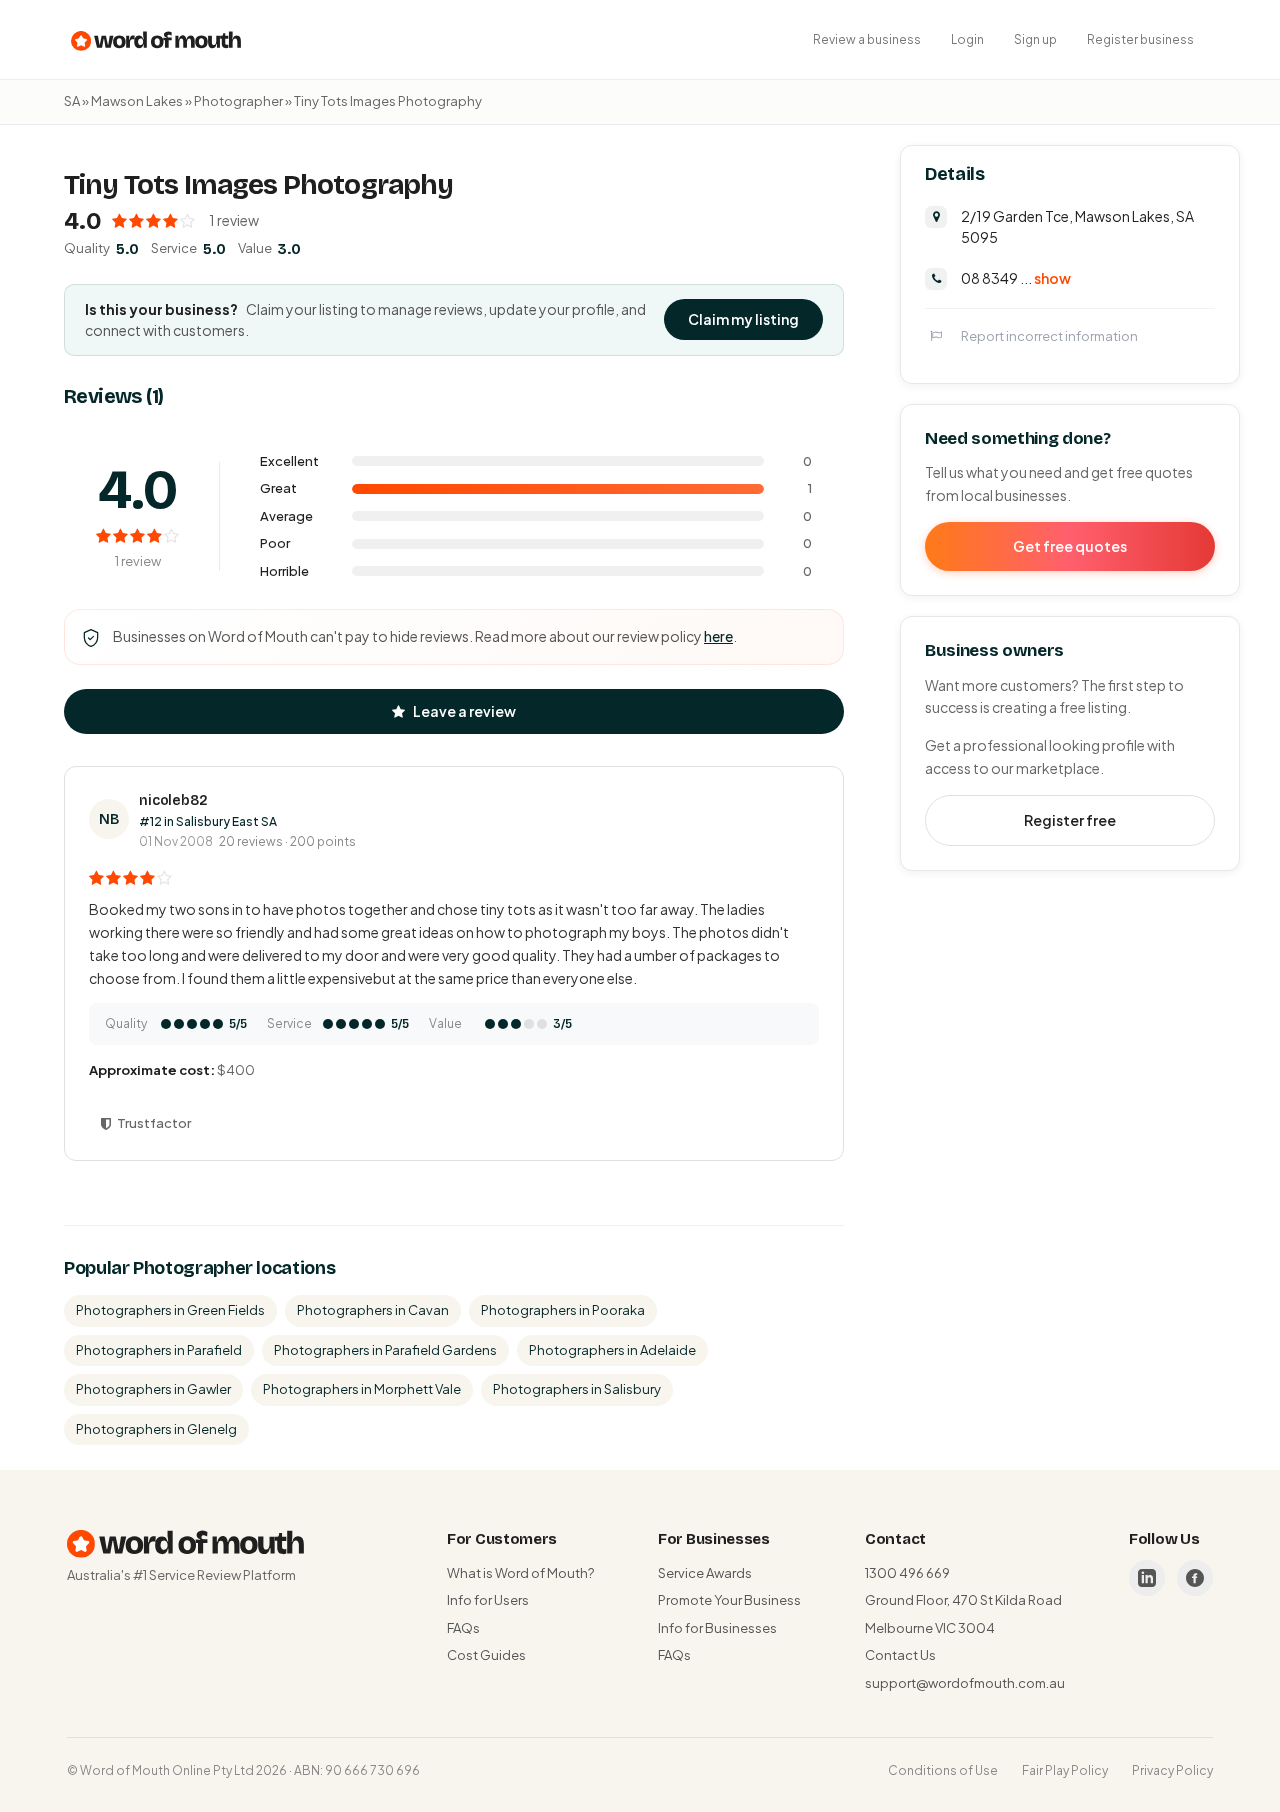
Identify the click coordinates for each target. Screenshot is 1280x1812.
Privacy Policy (1172, 1770)
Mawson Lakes (137, 101)
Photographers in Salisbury (577, 1389)
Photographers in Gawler (153, 1389)
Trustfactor (154, 1123)
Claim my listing (743, 319)
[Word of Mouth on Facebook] (1195, 1578)
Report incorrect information (1049, 335)
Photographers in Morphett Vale (362, 1389)
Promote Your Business (729, 1600)
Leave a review (464, 711)
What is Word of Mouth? (520, 1573)
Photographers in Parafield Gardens (385, 1350)
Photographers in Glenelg (156, 1429)
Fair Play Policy (1065, 1770)
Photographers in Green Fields (170, 1310)
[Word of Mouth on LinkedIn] (1147, 1578)
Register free (1070, 819)
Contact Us (900, 1655)
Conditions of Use (943, 1770)
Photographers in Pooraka (563, 1310)
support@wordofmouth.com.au (965, 1683)
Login (967, 39)
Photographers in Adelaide (612, 1350)
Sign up (1035, 39)
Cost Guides (486, 1655)
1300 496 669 (907, 1573)
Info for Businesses (717, 1628)
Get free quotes (1070, 545)
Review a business (867, 39)
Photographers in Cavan (373, 1310)
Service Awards (705, 1573)
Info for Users (488, 1600)
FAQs (463, 1628)
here (718, 636)
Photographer (238, 101)
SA (72, 101)
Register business (1140, 39)
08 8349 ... (1016, 277)
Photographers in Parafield (159, 1350)
